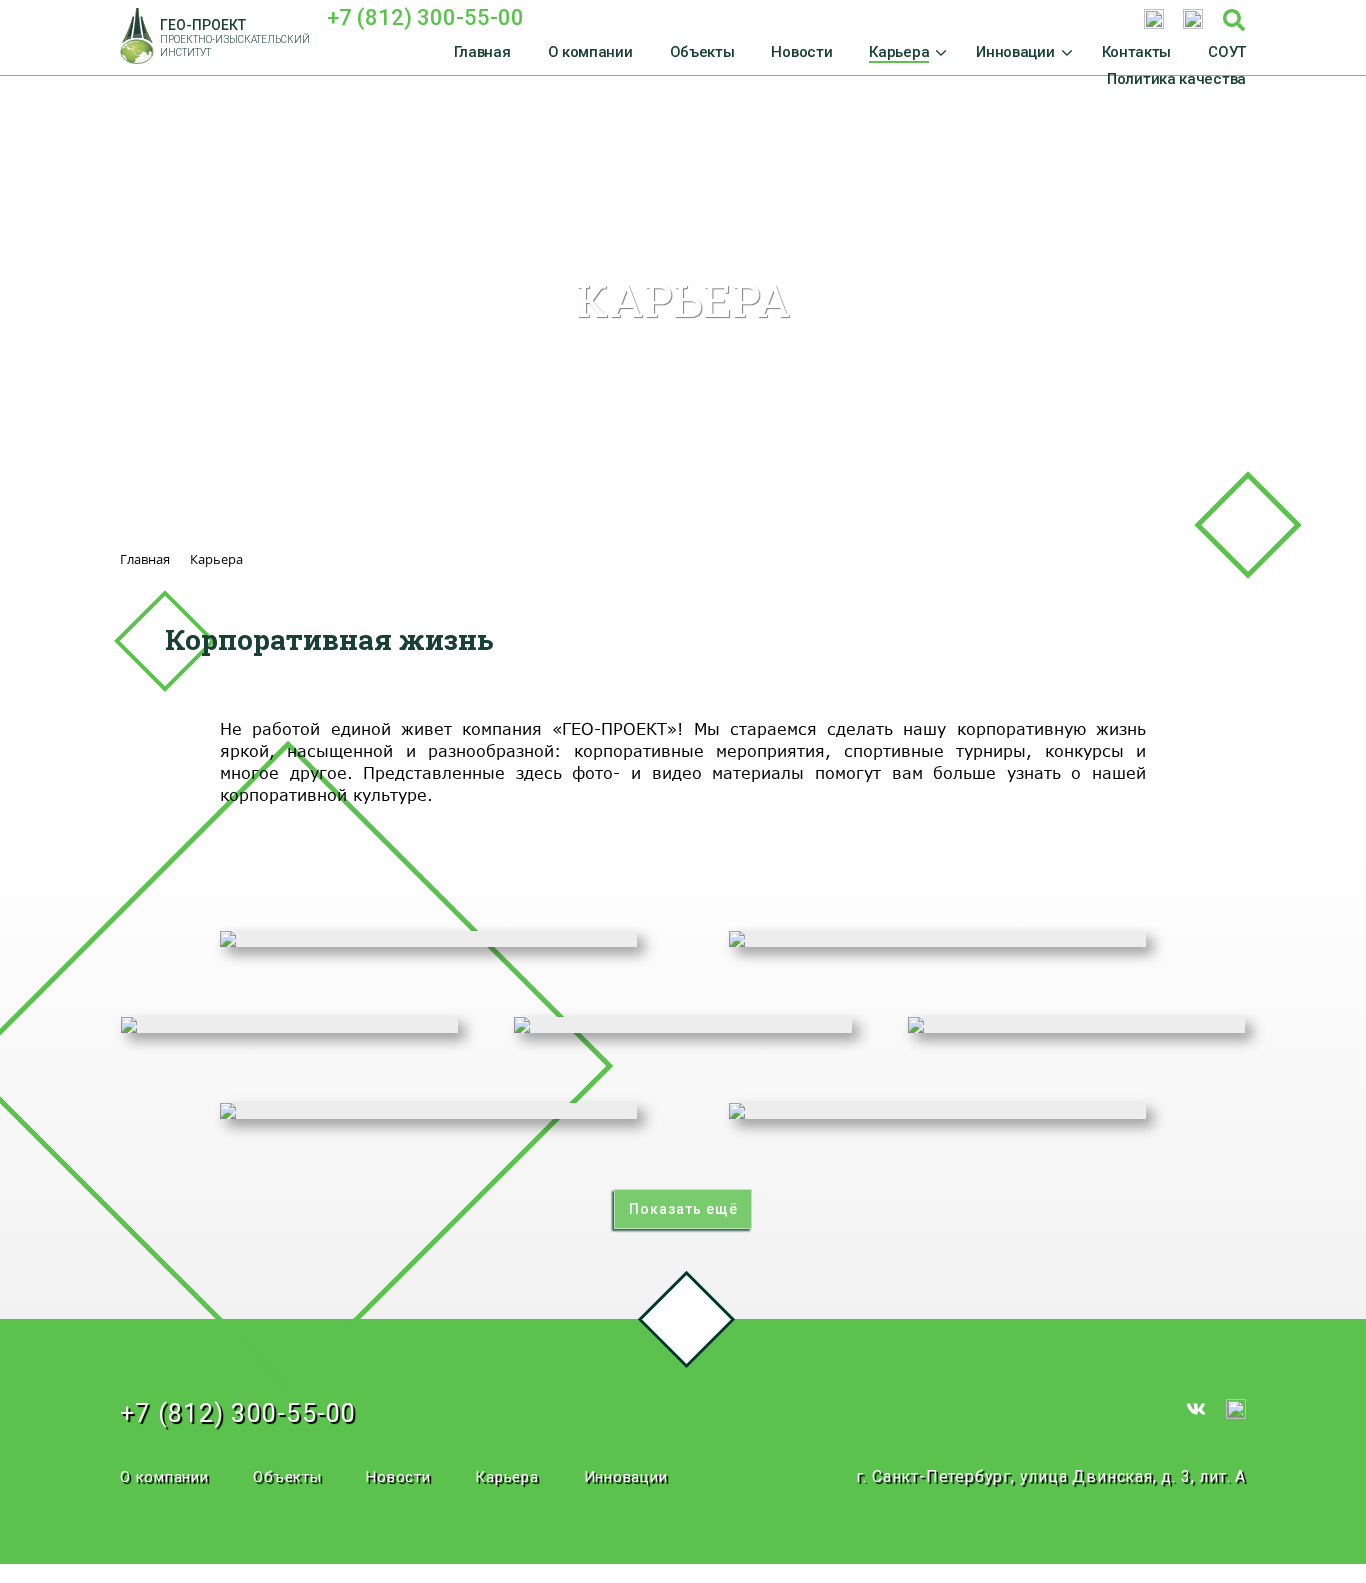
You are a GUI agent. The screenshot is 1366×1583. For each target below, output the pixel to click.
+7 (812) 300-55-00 (425, 17)
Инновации (626, 1477)
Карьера (506, 1477)
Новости (801, 52)
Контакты (1137, 52)
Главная (482, 52)
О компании (590, 52)
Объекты (702, 52)
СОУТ (1227, 52)
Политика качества (1176, 79)
